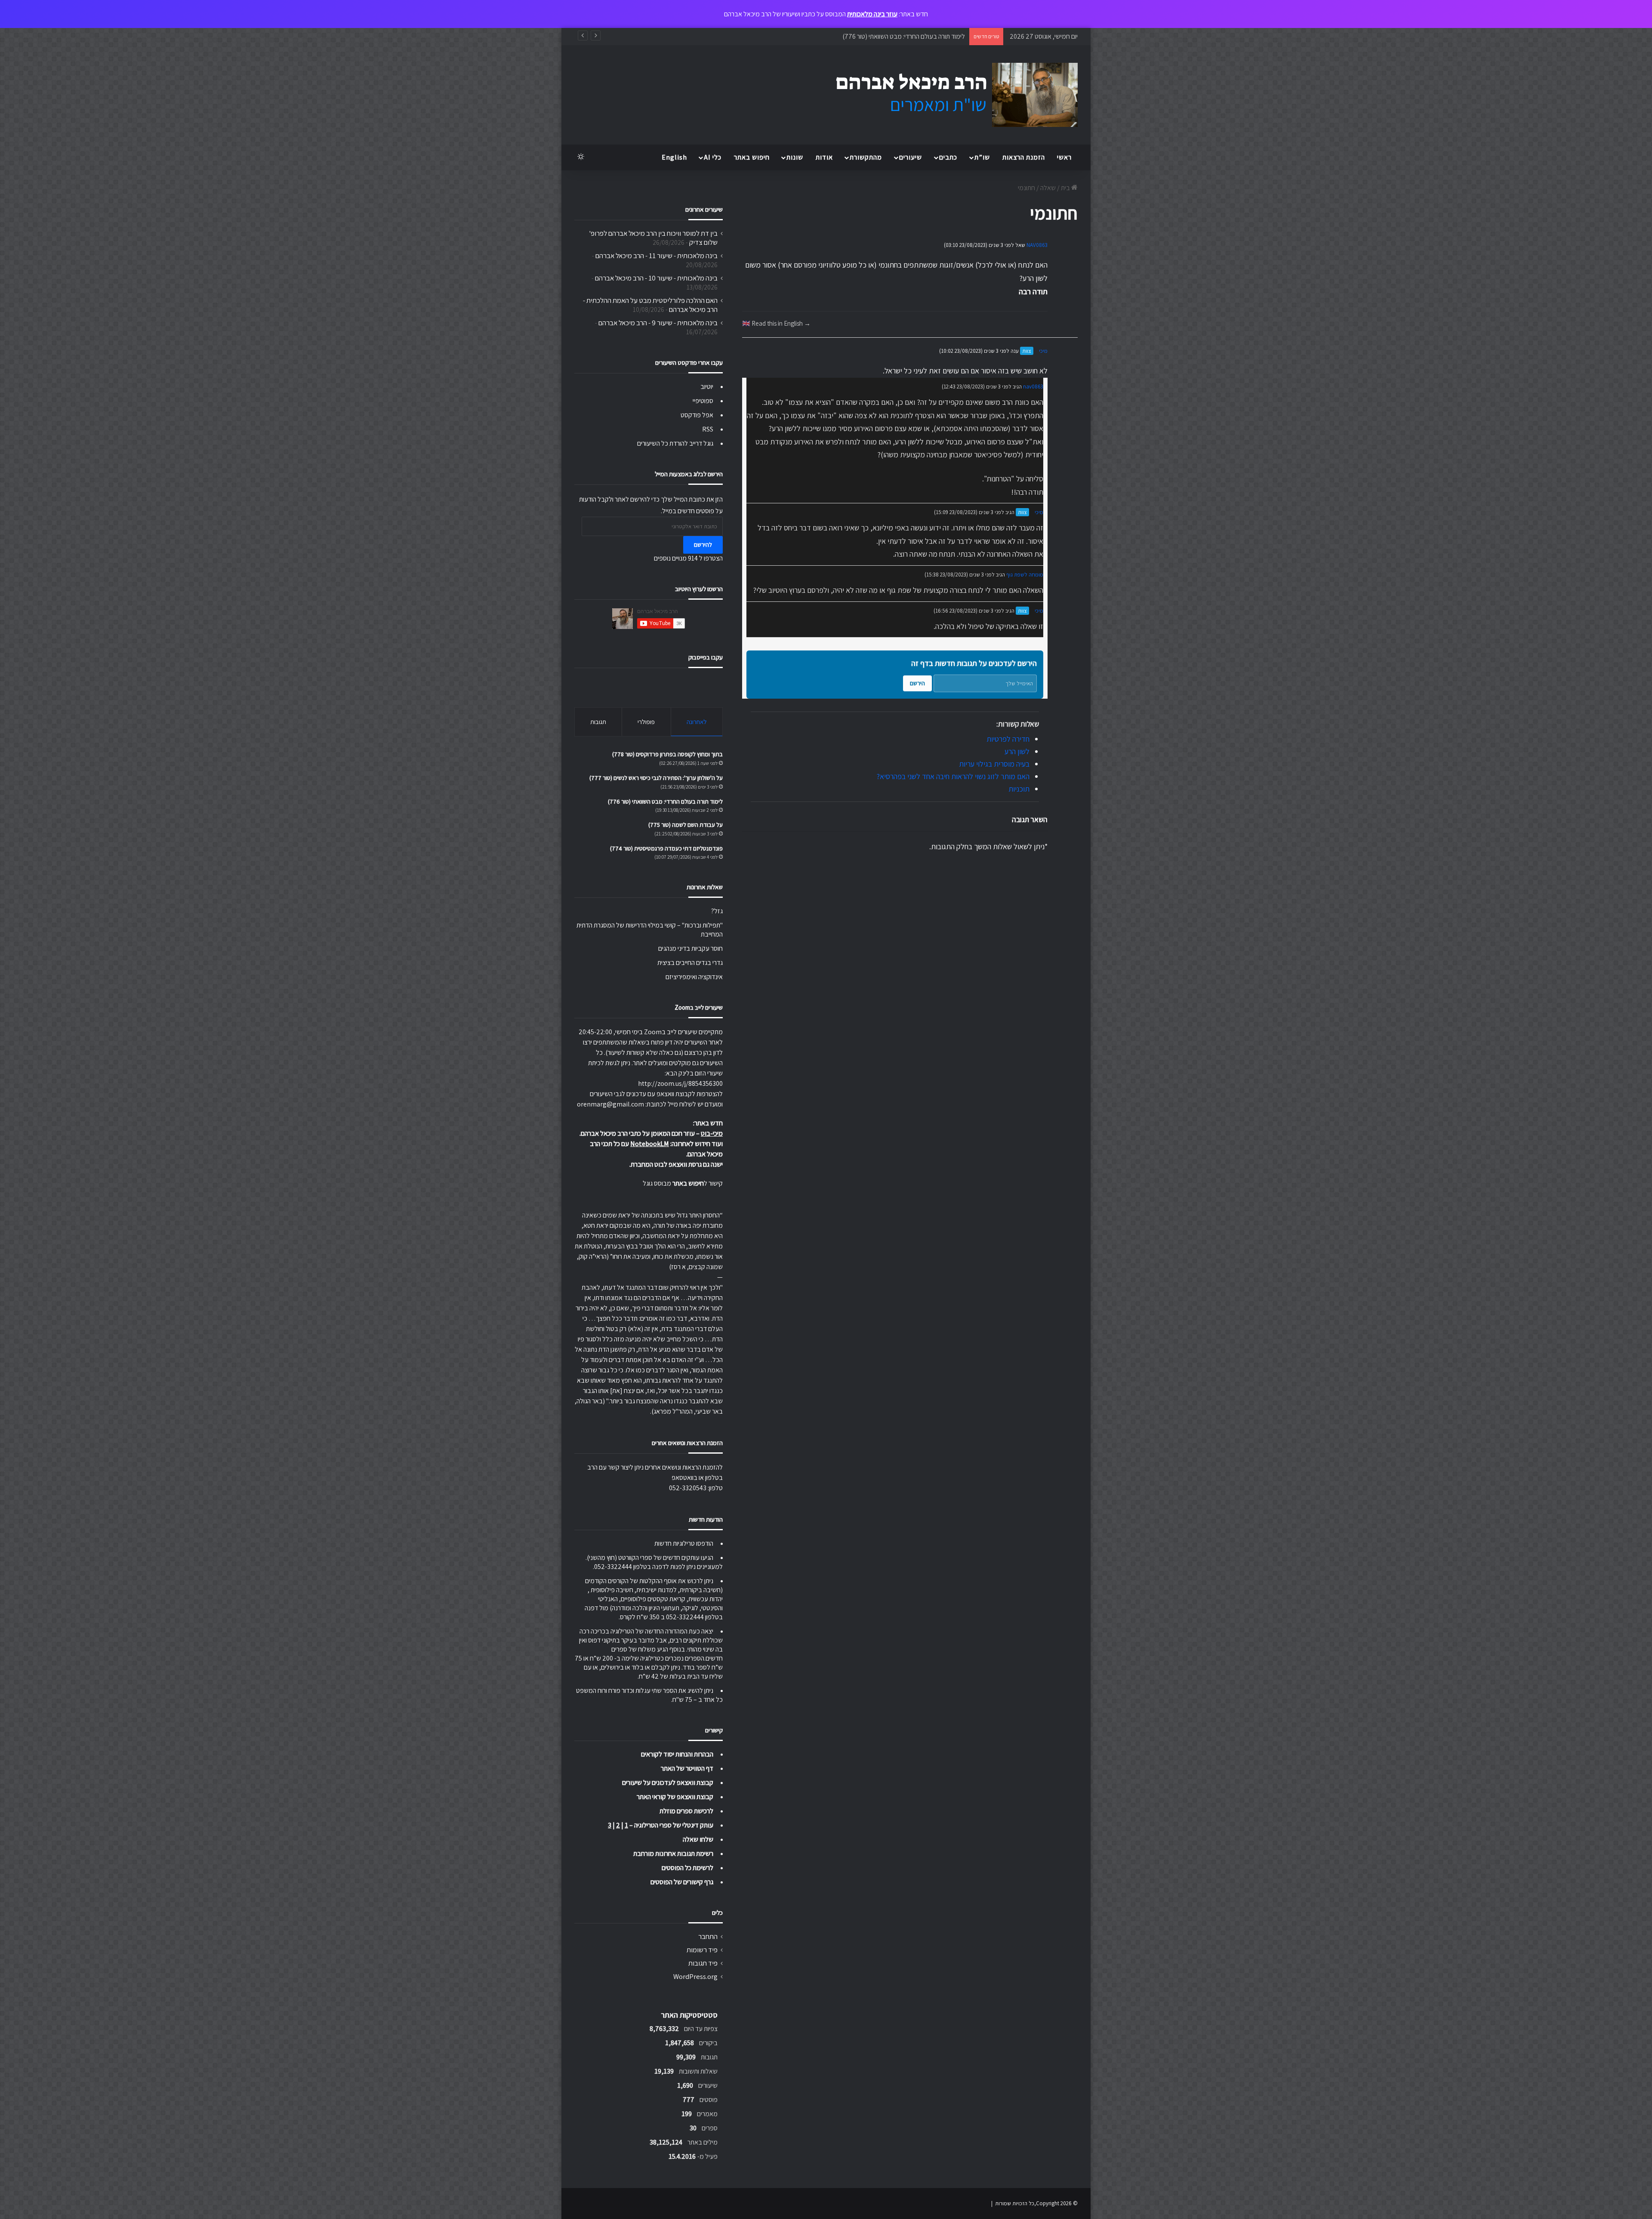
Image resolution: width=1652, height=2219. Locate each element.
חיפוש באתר (752, 157)
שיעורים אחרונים (704, 209)
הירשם (917, 683)
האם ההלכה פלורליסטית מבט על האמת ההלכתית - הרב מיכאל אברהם (650, 305)
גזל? (717, 911)
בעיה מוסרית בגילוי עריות (994, 764)
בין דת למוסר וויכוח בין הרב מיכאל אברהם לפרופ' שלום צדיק (653, 238)
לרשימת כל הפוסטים (687, 1868)
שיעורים (911, 157)
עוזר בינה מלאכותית (872, 14)
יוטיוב (707, 387)
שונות (795, 157)
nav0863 (1033, 387)
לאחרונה (697, 722)
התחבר (708, 1936)
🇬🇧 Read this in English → (776, 323)
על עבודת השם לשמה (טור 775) (924, 36)
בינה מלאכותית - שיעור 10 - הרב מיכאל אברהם (656, 278)
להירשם (703, 545)
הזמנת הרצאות (1024, 157)
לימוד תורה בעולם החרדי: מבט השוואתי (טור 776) (665, 801)
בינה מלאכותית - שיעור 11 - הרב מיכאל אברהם (656, 256)
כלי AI (713, 157)
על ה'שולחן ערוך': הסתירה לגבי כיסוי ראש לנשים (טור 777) (656, 778)
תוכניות (1019, 789)
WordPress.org (695, 1976)
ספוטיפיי (703, 401)
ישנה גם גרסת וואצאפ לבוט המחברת (677, 1164)
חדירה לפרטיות (1008, 739)
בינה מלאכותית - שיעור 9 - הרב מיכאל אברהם (658, 323)
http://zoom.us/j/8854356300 (680, 1083)
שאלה (1048, 188)
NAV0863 (1037, 245)
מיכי (1043, 351)
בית (1066, 188)
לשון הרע (1017, 751)
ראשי (1064, 157)
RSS (708, 429)
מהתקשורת (866, 157)
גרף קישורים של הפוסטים (682, 1882)
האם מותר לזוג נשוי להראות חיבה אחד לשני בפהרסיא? (953, 776)
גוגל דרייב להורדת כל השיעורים (675, 443)
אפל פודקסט (697, 415)
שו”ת (982, 157)
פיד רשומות (702, 1950)
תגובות (598, 722)
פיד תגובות (703, 1963)
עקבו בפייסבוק (706, 657)
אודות (824, 157)
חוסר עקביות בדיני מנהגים (690, 948)
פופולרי (646, 722)
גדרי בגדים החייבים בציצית (690, 963)
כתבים (948, 157)
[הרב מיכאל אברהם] (949, 95)
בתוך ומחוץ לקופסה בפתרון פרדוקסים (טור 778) (667, 754)
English (674, 157)
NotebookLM (650, 1144)
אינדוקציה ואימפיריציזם (694, 977)
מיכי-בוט (712, 1133)
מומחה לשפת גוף (1025, 575)
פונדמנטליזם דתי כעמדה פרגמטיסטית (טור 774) (666, 848)
